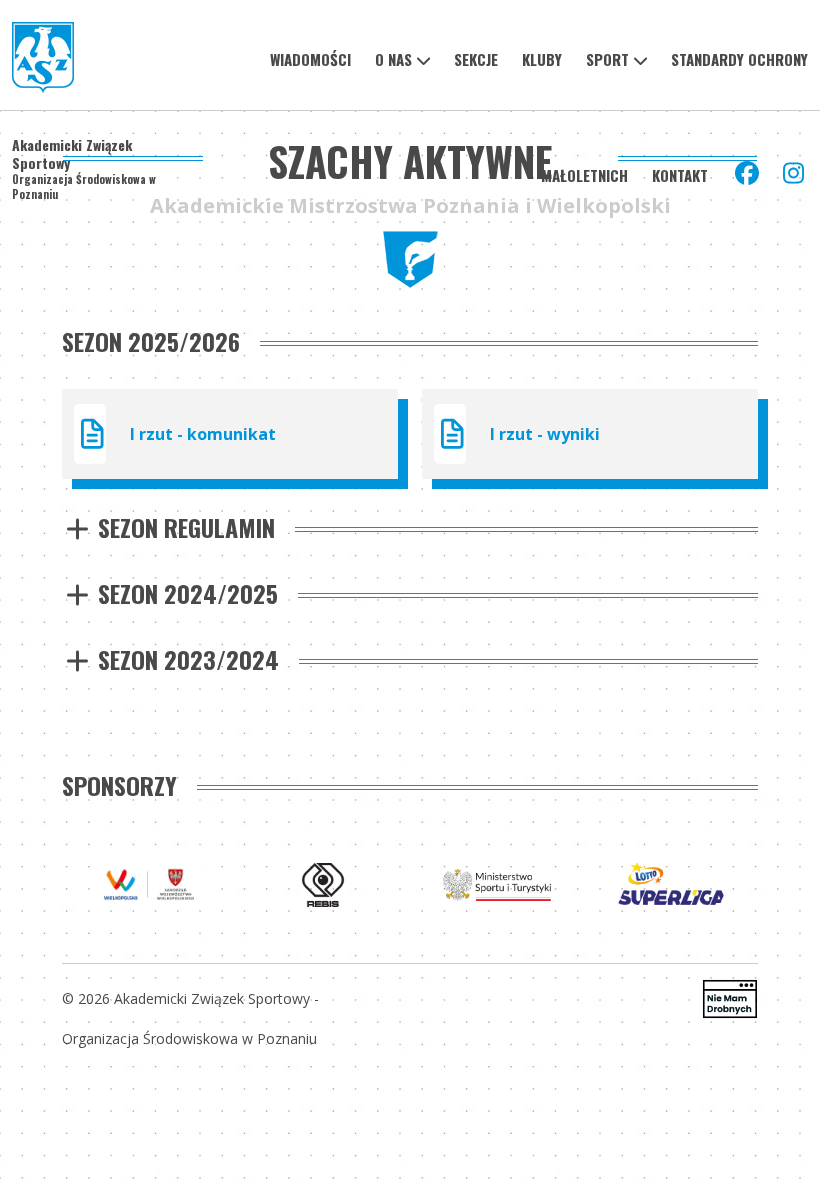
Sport (607, 59)
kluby (542, 59)
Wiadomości (310, 59)
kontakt (680, 175)
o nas (393, 59)
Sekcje (476, 59)
